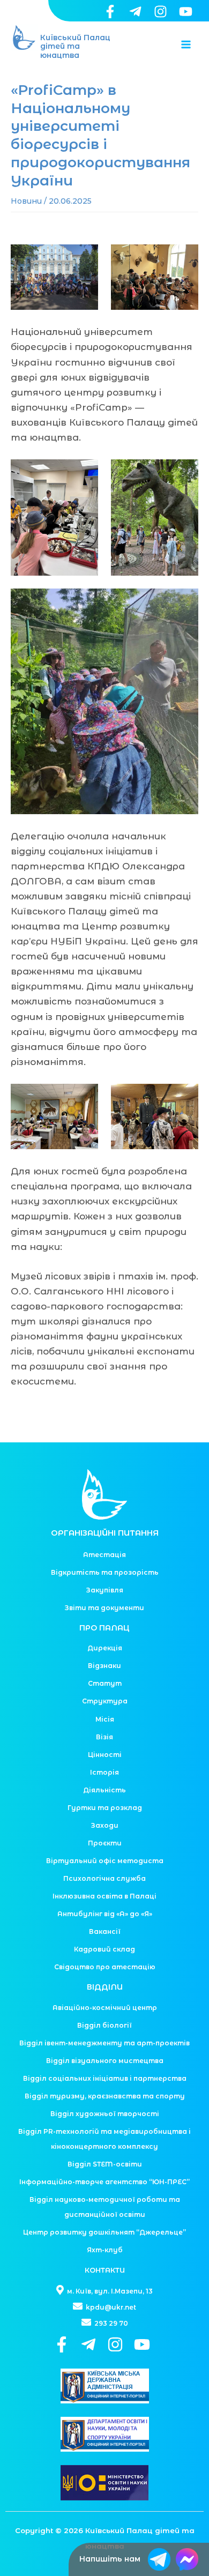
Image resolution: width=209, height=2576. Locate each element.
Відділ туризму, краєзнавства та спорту (105, 2096)
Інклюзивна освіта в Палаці (104, 1896)
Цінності (105, 1755)
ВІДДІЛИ (105, 1987)
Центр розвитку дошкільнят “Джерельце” (104, 2232)
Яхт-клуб (105, 2250)
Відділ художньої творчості (105, 2114)
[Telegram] (135, 12)
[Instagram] (161, 12)
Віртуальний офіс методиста (105, 1861)
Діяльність (104, 1790)
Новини (26, 201)
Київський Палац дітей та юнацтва (75, 47)
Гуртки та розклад (105, 1808)
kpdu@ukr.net (110, 2307)
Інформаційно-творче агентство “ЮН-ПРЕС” (104, 2182)
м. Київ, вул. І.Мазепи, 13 (109, 2291)
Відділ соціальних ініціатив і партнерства (105, 2078)
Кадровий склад (104, 1949)
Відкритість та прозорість (105, 1572)
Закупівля (105, 1590)
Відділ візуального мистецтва (105, 2061)
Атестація (104, 1555)
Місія (105, 1719)
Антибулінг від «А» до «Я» (105, 1914)
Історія (104, 1772)
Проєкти (105, 1843)
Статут (105, 1683)
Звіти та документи (104, 1608)
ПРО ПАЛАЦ (104, 1628)
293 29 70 (110, 2323)
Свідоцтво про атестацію (105, 1967)
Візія (104, 1737)
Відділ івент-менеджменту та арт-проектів (104, 2043)
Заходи (105, 1825)
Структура (105, 1701)
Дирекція (105, 1648)
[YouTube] (186, 12)
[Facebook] (110, 12)
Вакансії (105, 1931)
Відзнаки (104, 1666)
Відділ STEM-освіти (105, 2164)
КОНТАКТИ (105, 2270)
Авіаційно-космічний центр (105, 2008)
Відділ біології (104, 2025)
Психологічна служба (104, 1878)
